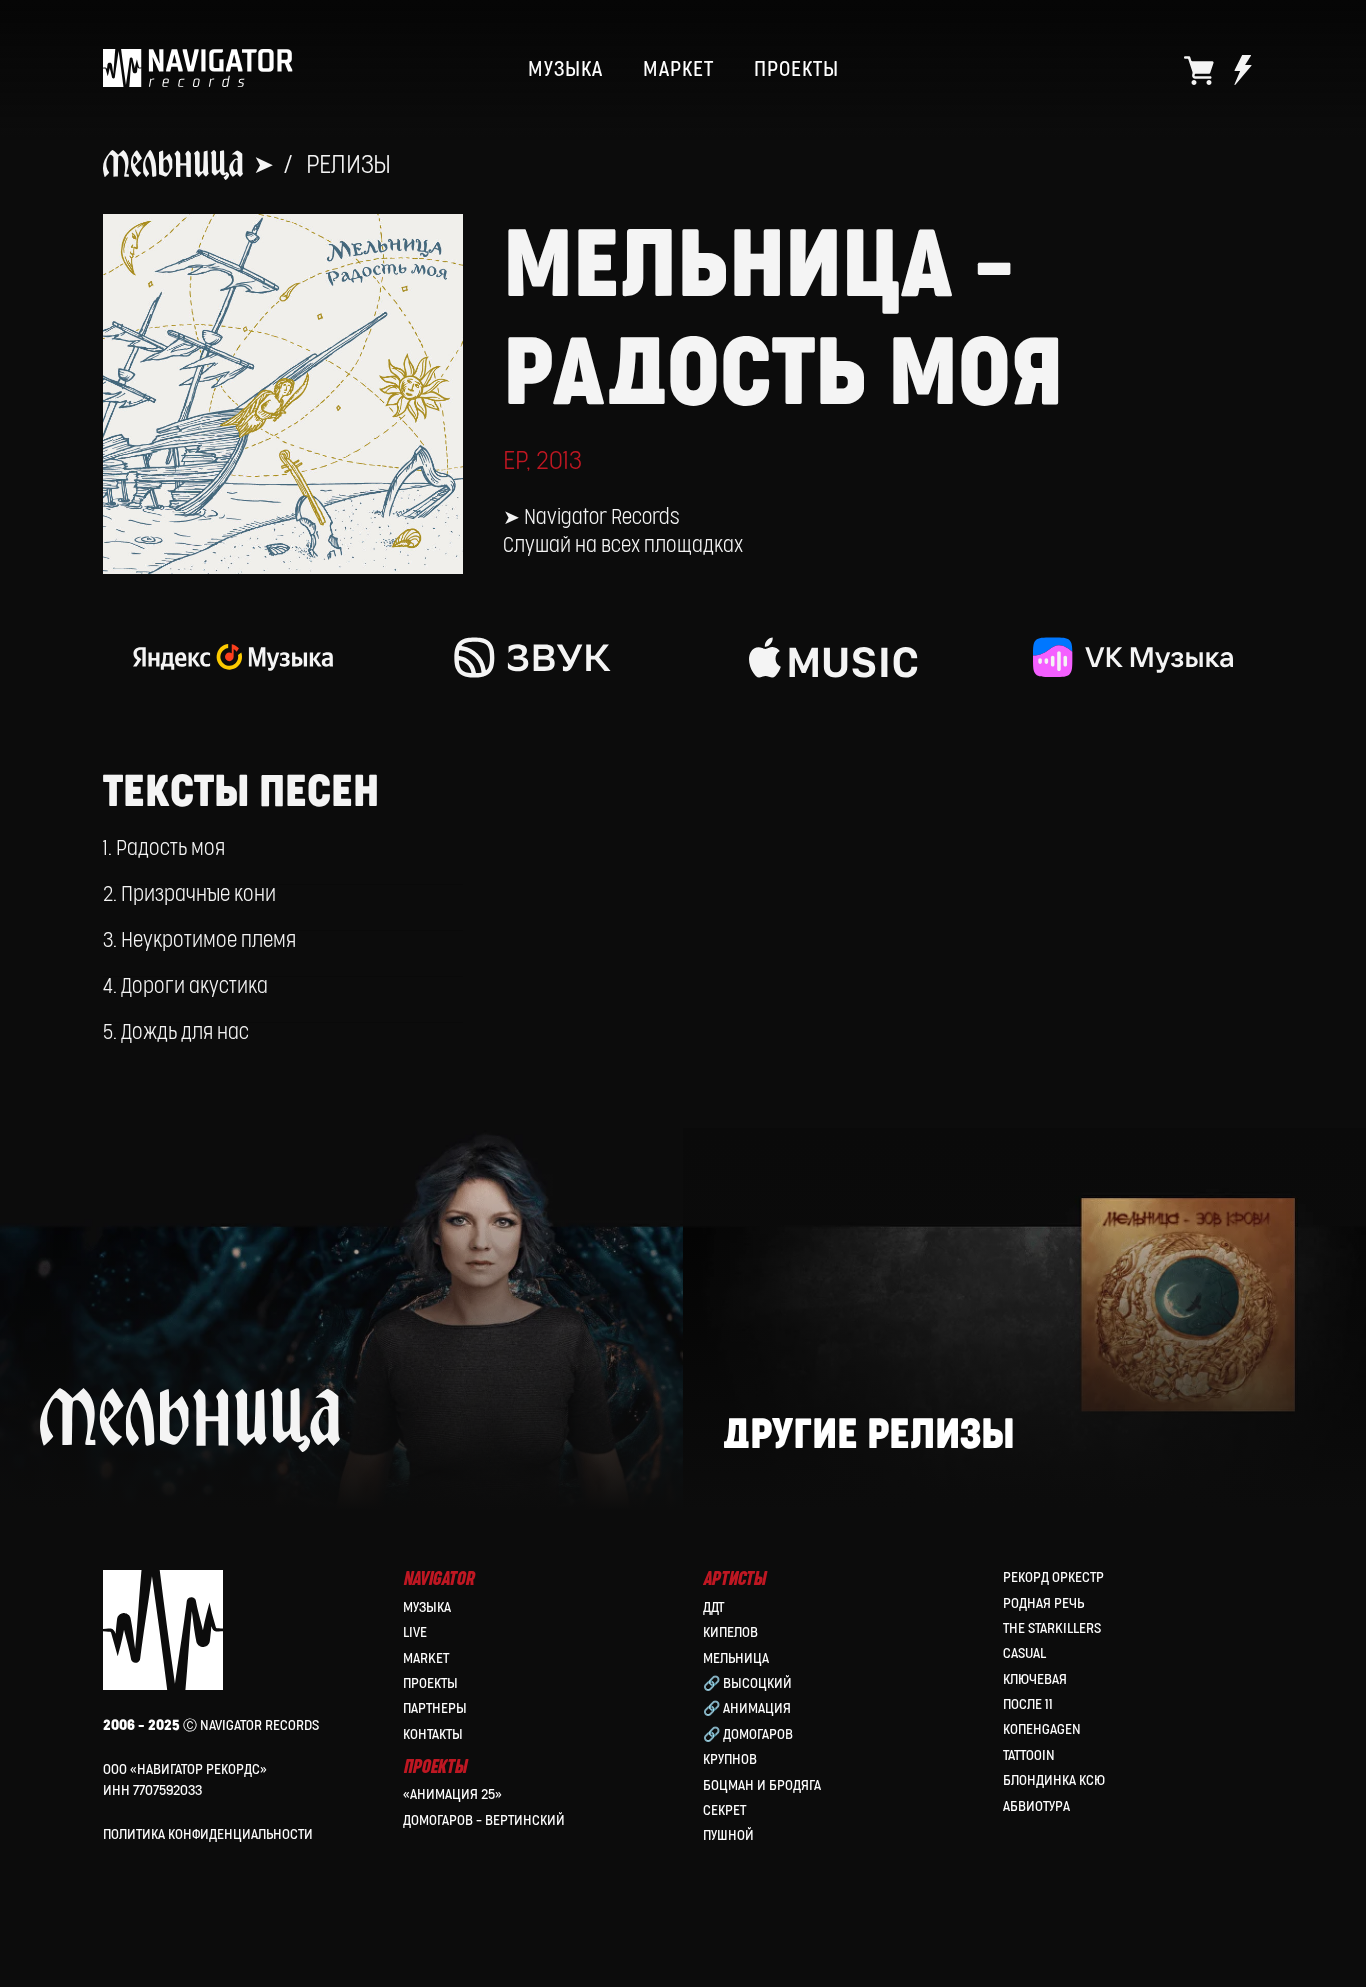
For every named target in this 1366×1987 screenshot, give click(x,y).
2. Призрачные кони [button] (189, 895)
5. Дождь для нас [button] (176, 1033)
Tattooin (1029, 1755)
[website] (1199, 70)
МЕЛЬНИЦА (736, 1658)
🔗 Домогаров (748, 1734)
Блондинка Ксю (1054, 1780)
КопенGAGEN (1042, 1729)
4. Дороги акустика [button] (185, 987)
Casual (1024, 1653)
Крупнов (730, 1759)
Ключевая (1035, 1679)
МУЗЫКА (565, 70)
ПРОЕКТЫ (796, 70)
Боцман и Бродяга (762, 1785)
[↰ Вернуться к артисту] (145, 1450)
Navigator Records (601, 518)
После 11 (1028, 1704)
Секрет (724, 1810)
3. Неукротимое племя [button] (199, 941)
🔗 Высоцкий (747, 1683)
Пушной (728, 1835)
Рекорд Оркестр (1053, 1577)
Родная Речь (1043, 1603)
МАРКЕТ (678, 70)
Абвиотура (1036, 1806)
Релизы (348, 165)
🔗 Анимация (747, 1708)
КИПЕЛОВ (730, 1632)
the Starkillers (1052, 1628)
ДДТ (713, 1607)
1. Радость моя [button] (164, 849)
